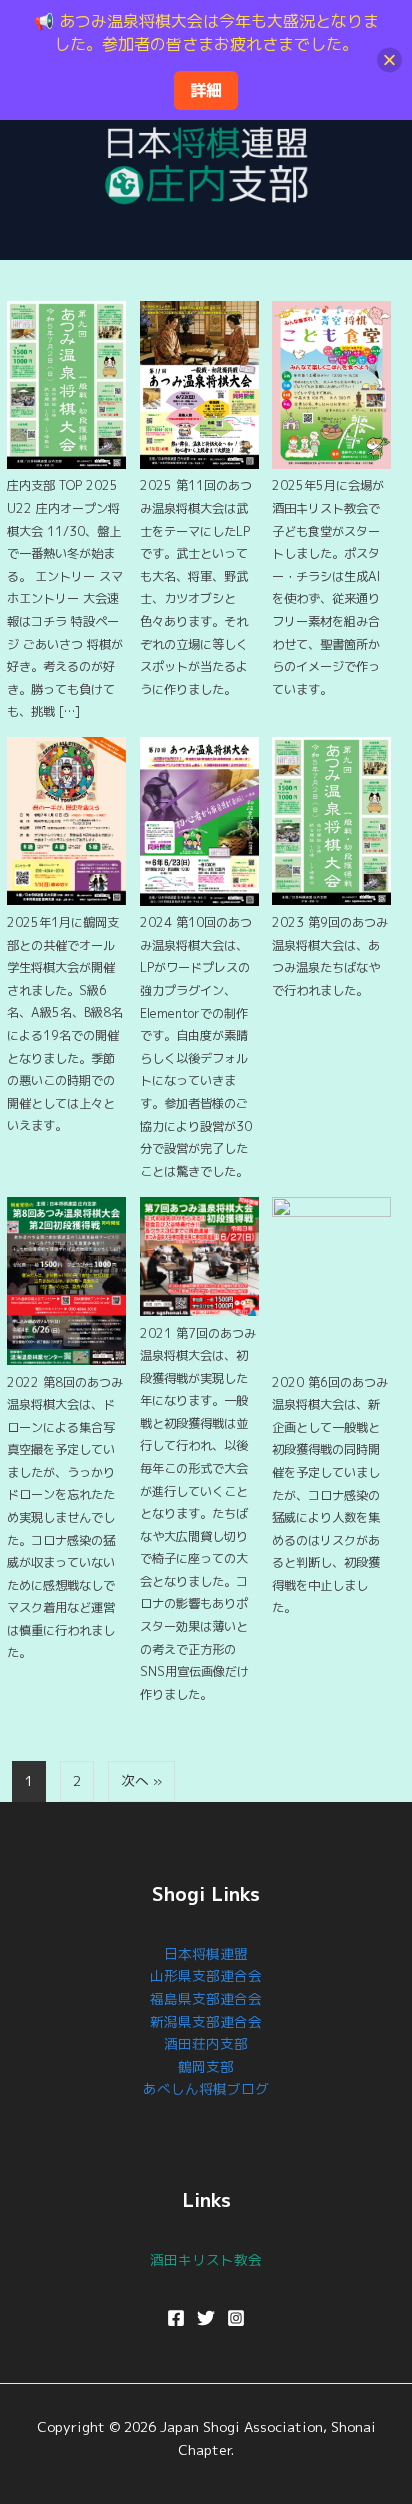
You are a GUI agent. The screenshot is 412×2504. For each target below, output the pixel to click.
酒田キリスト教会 (206, 2259)
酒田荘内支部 (206, 2043)
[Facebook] (176, 2318)
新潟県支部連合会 (206, 2021)
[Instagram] (236, 2318)
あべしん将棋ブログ (206, 2088)
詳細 (206, 90)
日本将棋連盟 (206, 1953)
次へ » (141, 1780)
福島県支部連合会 (206, 1998)
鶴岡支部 (206, 2066)
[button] (205, 229)
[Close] (389, 59)
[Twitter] (206, 2318)
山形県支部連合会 (206, 1975)
